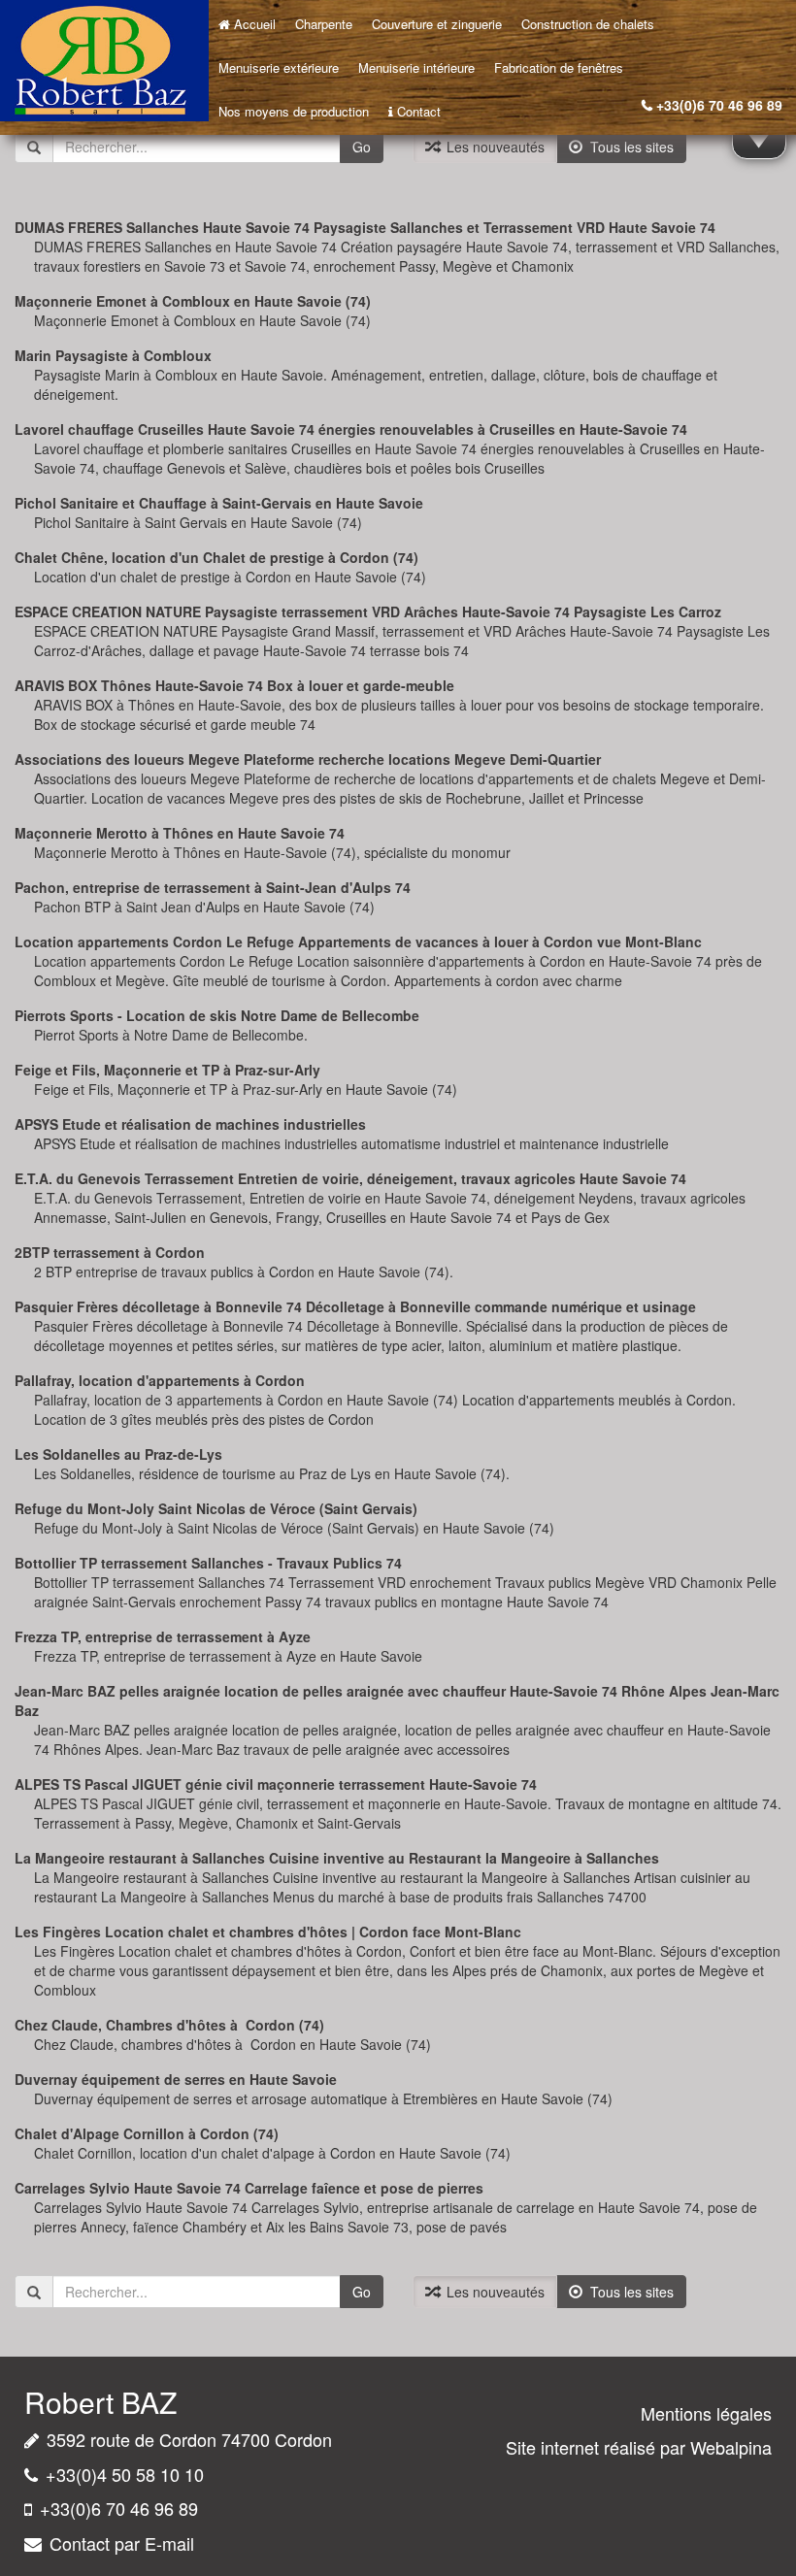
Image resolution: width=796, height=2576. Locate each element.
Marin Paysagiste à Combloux (113, 355)
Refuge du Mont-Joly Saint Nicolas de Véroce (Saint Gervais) (216, 1508)
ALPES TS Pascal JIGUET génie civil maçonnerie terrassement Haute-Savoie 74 (276, 1784)
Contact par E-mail (122, 2543)
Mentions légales (706, 2413)
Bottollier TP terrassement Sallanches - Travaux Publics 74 (208, 1563)
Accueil (255, 24)
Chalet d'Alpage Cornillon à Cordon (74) (147, 2133)
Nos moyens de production (294, 111)
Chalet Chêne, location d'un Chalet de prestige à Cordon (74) (216, 557)
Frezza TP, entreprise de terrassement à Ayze (163, 1636)
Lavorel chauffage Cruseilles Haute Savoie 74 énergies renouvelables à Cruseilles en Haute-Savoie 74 (351, 429)
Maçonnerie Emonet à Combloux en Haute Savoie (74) (193, 301)
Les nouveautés (492, 147)
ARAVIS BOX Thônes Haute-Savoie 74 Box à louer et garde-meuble (234, 685)
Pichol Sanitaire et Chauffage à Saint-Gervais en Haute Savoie (219, 503)
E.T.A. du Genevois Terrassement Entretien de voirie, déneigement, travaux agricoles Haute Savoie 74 (350, 1178)
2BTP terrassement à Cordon (110, 1252)
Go (362, 147)
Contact (419, 111)
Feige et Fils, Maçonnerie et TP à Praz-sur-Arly (167, 1070)
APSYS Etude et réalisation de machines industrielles (190, 1124)
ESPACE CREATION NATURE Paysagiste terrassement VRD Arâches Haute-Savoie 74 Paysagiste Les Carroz (368, 611)
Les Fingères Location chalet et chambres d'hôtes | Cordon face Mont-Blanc (268, 1932)
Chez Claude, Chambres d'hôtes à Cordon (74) (169, 2025)
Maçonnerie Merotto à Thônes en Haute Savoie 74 (180, 833)
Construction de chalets (588, 24)
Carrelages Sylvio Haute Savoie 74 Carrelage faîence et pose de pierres (249, 2188)
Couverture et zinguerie (437, 24)
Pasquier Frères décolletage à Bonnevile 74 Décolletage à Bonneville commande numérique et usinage (355, 1306)
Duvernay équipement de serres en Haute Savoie (176, 2079)
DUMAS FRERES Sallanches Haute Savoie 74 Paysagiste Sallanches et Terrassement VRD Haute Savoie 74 (365, 227)
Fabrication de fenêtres (559, 67)
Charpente (324, 24)
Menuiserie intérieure (416, 67)
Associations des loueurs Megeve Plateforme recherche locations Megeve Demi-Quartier (308, 759)
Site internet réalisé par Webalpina (639, 2447)
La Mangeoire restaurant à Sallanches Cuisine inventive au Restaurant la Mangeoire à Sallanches (337, 1858)
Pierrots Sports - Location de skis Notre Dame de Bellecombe (217, 1015)
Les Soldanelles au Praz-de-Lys (118, 1454)
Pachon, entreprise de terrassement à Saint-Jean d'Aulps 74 (213, 887)
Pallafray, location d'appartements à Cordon (160, 1380)
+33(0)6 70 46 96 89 (719, 105)
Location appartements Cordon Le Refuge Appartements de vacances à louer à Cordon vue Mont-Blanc (358, 941)
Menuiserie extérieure (279, 67)
